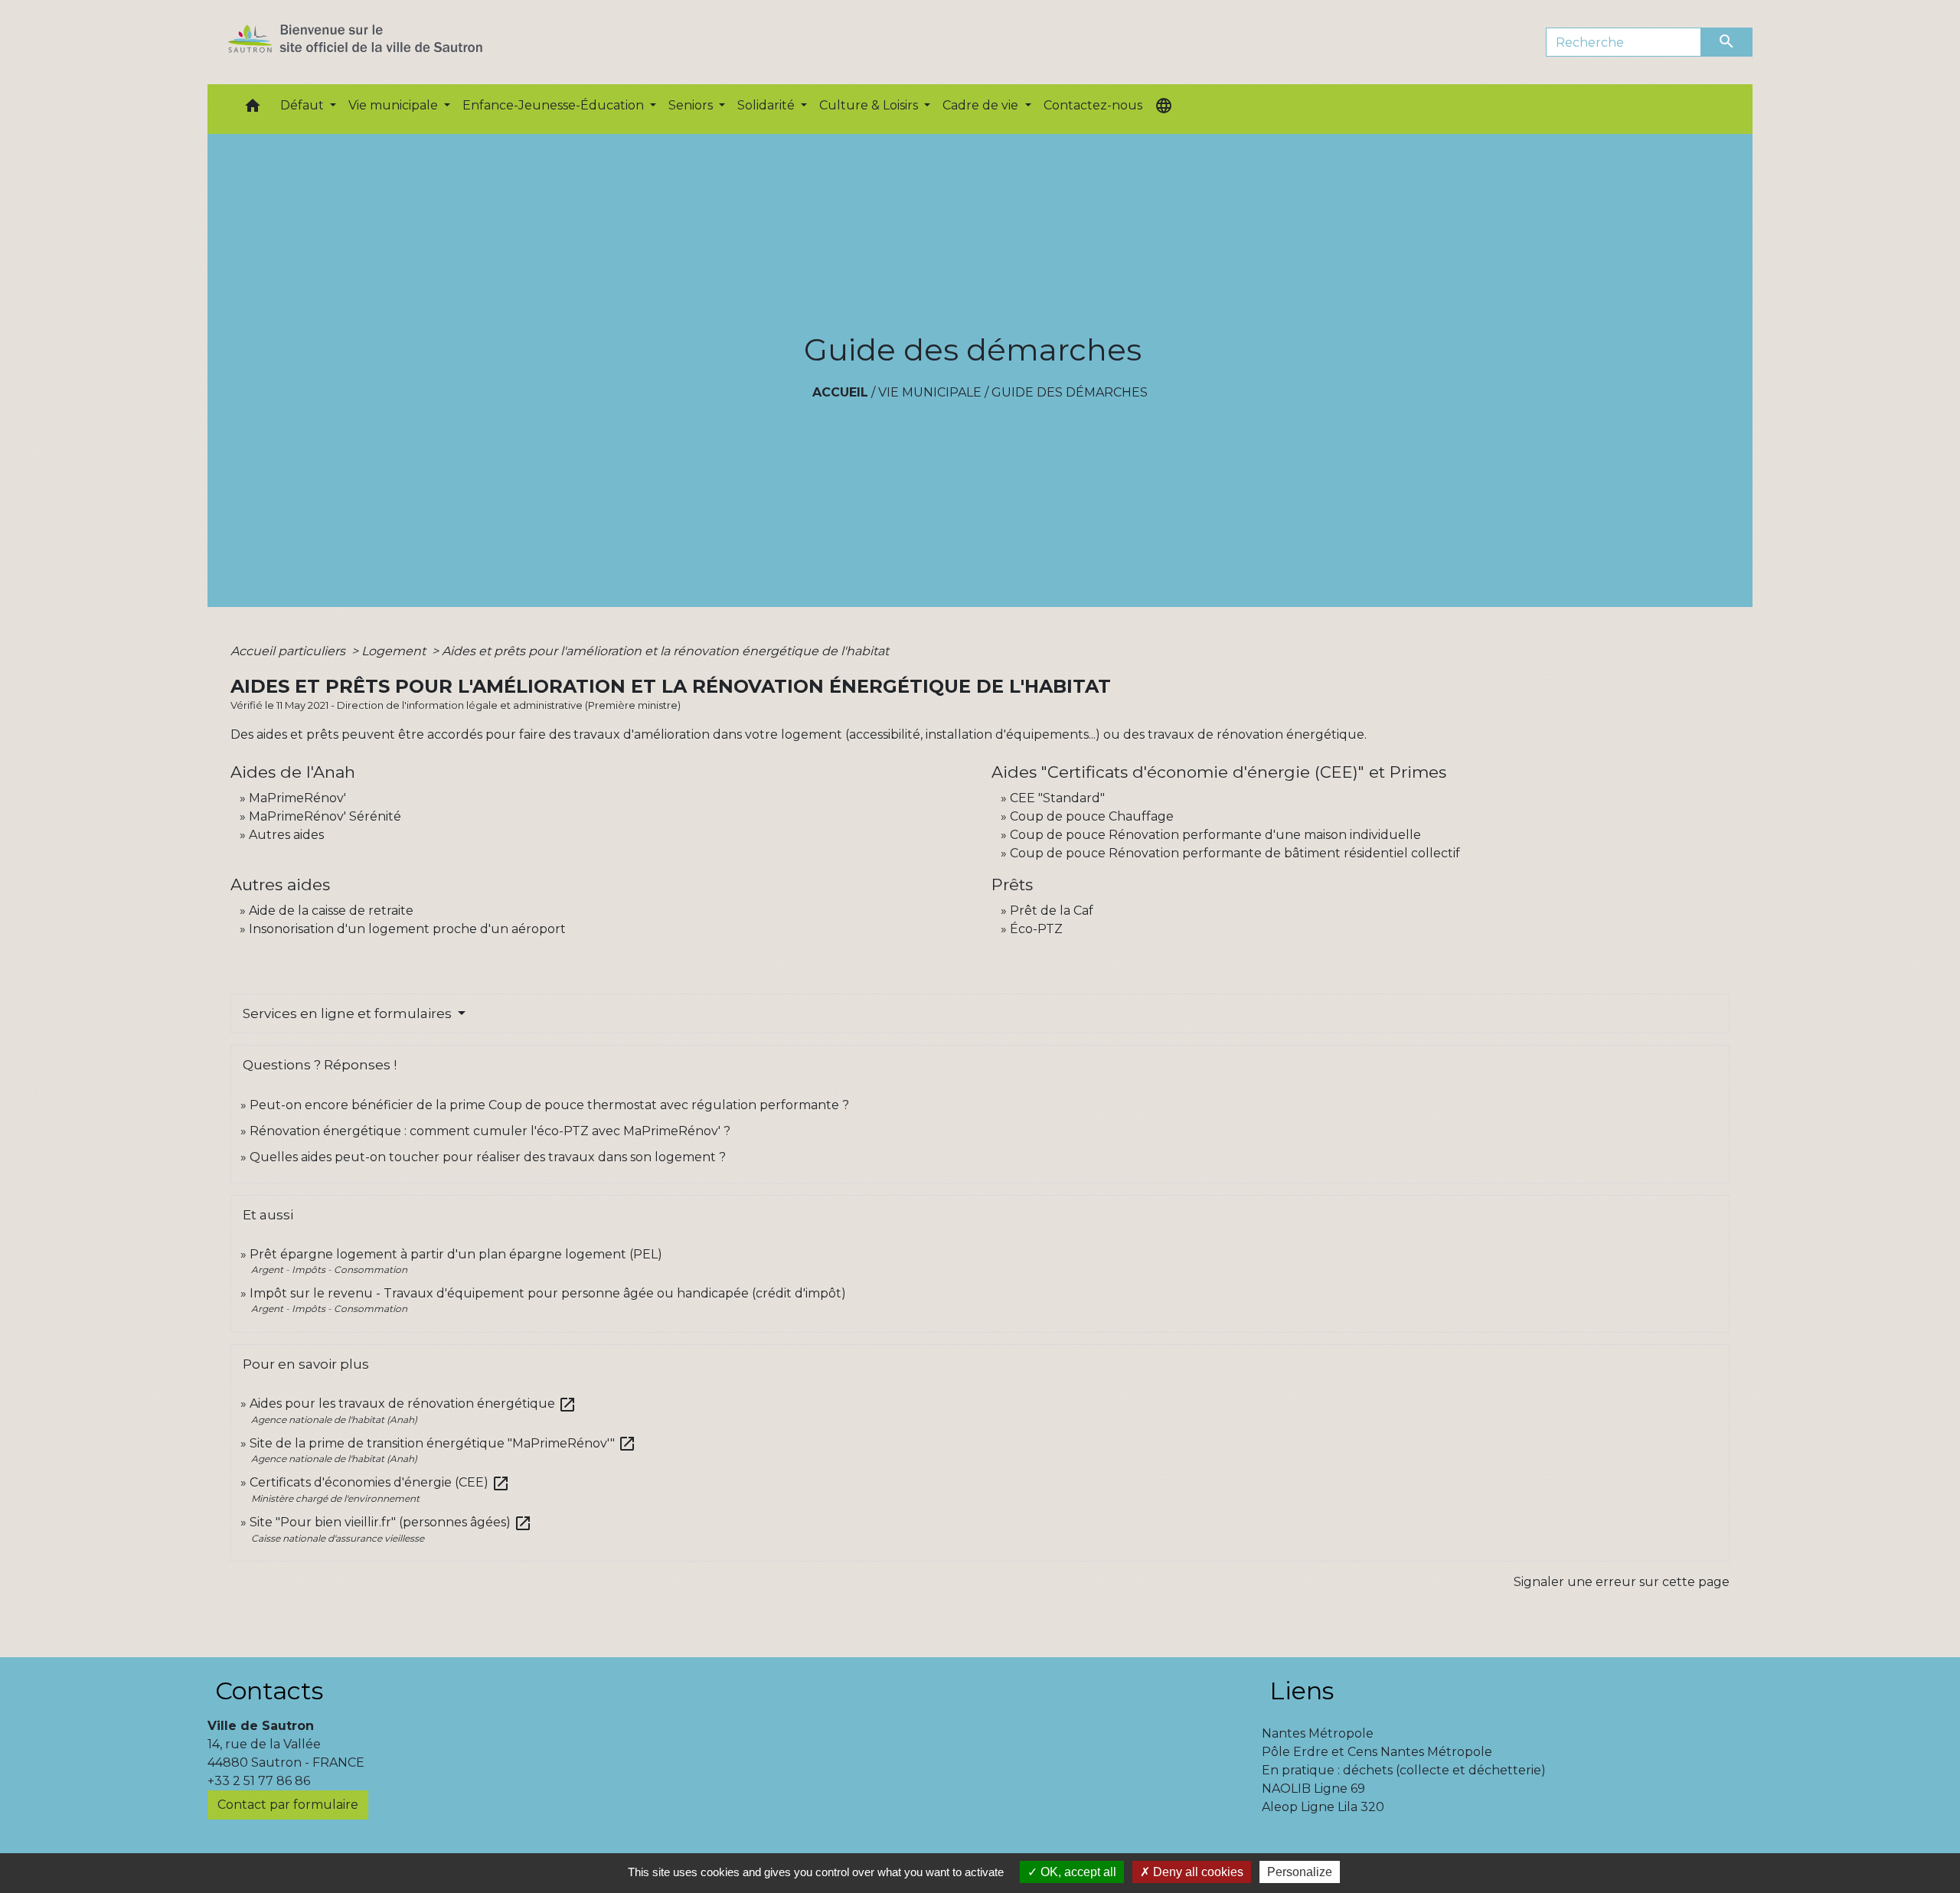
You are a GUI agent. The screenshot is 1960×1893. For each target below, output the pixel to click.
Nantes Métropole (1318, 1733)
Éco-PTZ (1036, 929)
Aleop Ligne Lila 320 (1323, 1807)
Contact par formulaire (288, 1805)
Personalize (1300, 1872)
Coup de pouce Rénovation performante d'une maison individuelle (1215, 835)
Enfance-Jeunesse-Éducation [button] (555, 105)
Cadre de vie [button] (982, 105)
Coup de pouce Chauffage (1092, 816)
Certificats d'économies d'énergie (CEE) (380, 1482)
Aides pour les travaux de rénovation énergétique (413, 1403)
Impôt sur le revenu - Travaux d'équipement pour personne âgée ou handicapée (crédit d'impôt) (548, 1293)
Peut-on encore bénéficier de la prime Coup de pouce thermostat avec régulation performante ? (549, 1105)
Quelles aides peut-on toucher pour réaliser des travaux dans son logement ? (488, 1157)
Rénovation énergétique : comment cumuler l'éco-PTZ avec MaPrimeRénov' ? (490, 1131)
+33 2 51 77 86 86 (259, 1781)
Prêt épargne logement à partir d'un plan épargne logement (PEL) (456, 1254)
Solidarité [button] (768, 105)
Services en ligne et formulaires (349, 1013)
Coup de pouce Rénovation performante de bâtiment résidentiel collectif (1235, 853)
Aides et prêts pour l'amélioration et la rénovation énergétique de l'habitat (665, 651)
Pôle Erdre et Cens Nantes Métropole (1377, 1752)
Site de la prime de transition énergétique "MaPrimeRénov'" (443, 1443)
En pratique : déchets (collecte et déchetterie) (1404, 1770)
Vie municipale (930, 392)
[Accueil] (382, 42)
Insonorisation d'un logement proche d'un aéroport (407, 929)
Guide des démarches (1070, 392)
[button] (253, 109)
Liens (1302, 1691)
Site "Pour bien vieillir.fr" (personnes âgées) (391, 1522)
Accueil (840, 392)
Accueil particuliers (289, 651)
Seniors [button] (692, 105)
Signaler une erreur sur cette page (1622, 1582)
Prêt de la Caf (1052, 911)
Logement (395, 651)
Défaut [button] (304, 105)
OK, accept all (1077, 1872)
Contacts (269, 1691)
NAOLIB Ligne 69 (1313, 1789)
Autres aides (286, 835)
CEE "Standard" (1057, 798)
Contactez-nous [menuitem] (1093, 105)
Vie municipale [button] (395, 105)
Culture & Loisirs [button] (870, 105)
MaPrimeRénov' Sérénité (325, 816)
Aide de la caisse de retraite (331, 911)
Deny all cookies (1197, 1872)
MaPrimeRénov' (297, 798)
